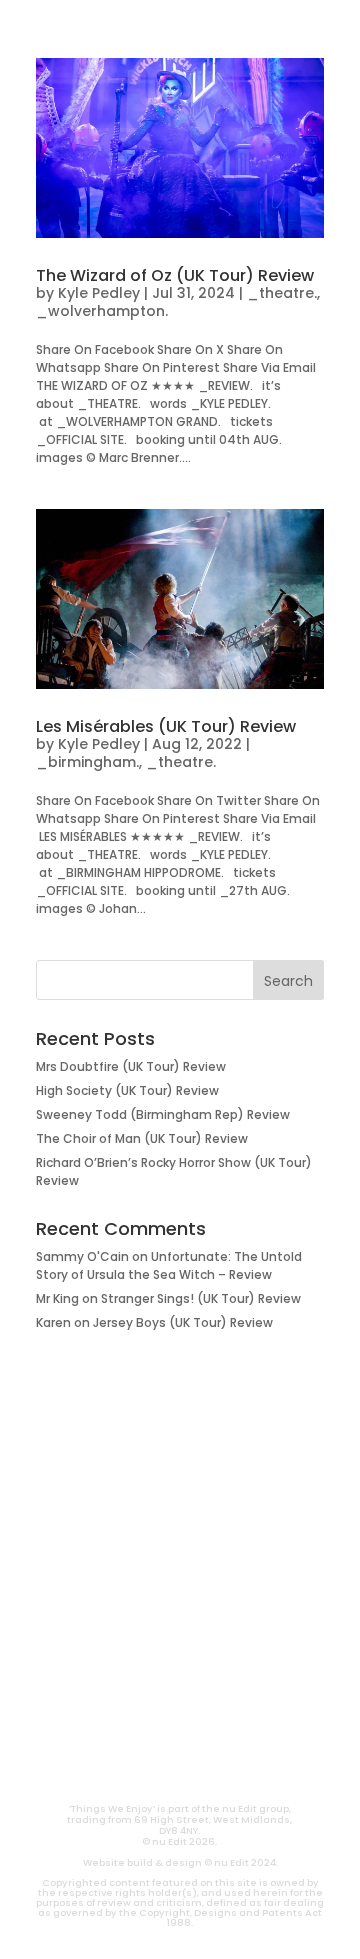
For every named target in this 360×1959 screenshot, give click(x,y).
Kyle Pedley (99, 293)
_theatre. (282, 293)
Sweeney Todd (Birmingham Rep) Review (163, 1114)
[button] (36, 26)
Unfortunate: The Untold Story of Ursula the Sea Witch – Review (169, 1265)
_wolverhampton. (102, 311)
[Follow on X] (204, 1723)
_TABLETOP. (180, 1591)
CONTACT (125, 1767)
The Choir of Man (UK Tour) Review (142, 1138)
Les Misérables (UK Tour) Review (166, 726)
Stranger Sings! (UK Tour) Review (201, 1298)
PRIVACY (235, 1767)
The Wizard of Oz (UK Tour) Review (175, 275)
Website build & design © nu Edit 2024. (180, 1862)
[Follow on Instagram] (156, 1723)
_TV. (180, 1655)
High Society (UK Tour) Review (127, 1090)
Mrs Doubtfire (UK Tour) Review (131, 1066)
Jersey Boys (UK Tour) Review (183, 1322)
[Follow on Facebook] (252, 1723)
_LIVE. (180, 1623)
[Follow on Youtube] (108, 1723)
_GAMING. (180, 1559)
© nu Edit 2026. (179, 1841)
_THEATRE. (180, 1527)
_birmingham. (87, 762)
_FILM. (180, 1495)
